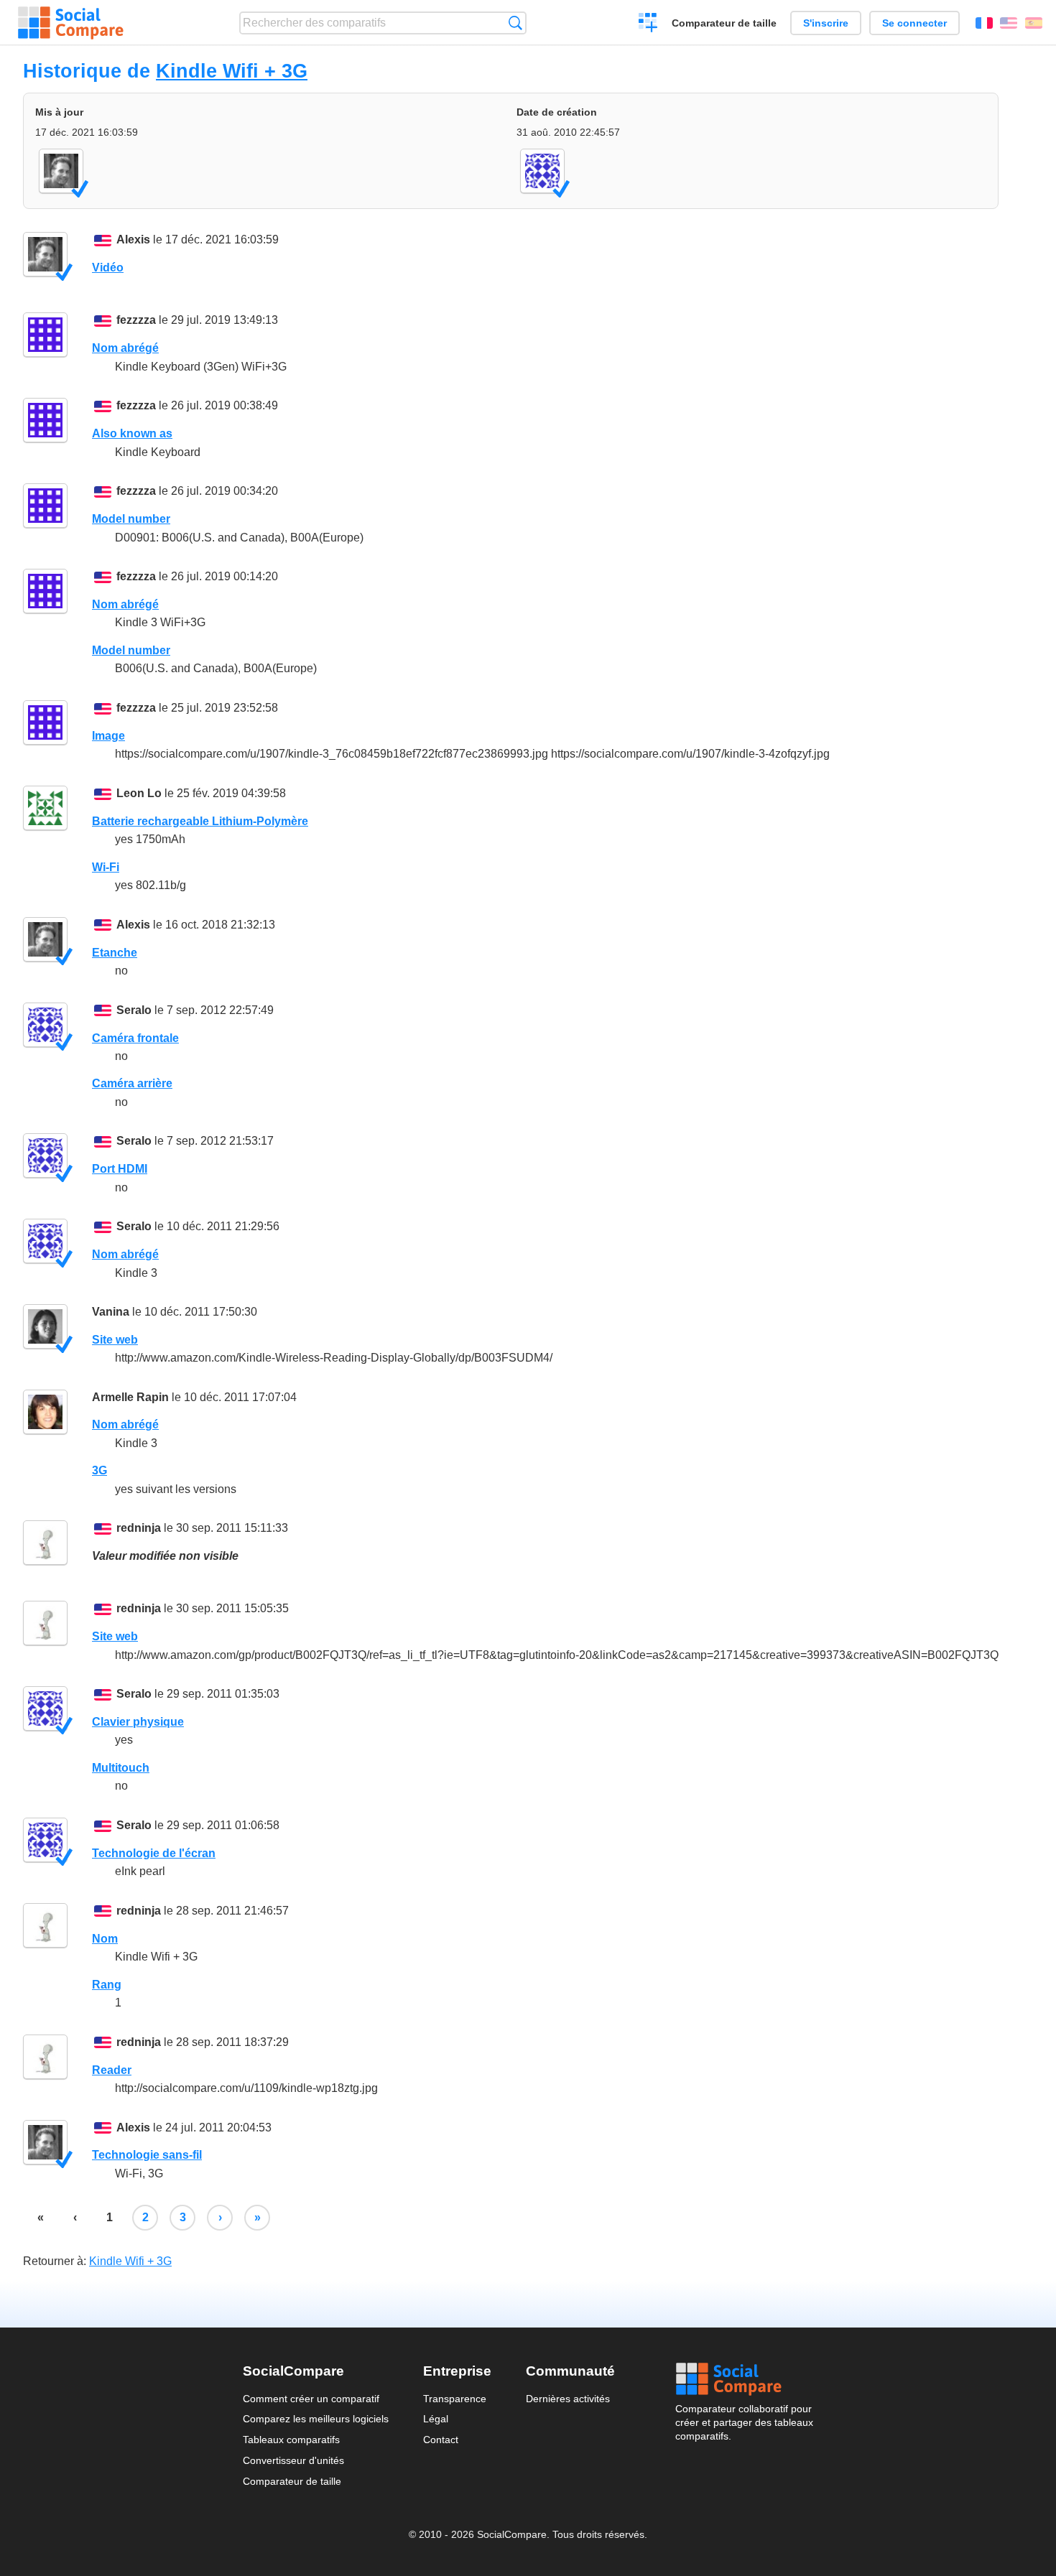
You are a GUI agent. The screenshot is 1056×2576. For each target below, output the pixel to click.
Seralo (134, 1010)
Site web (115, 1340)
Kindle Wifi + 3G (232, 71)
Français (984, 23)
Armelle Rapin (130, 1397)
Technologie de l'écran (154, 1853)
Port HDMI (120, 1169)
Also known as (132, 433)
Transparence (455, 2399)
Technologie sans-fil (147, 2155)
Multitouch (121, 1768)
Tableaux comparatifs (291, 2440)
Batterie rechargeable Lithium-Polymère (200, 821)
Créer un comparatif (648, 24)
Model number (131, 519)
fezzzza (136, 320)
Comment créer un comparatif (311, 2399)
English (1009, 23)
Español (1034, 23)
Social (744, 2379)
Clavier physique (138, 1722)
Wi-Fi (106, 867)
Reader (112, 2070)
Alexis (133, 240)
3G (99, 1470)
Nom (105, 1939)
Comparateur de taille (724, 23)
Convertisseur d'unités (293, 2460)
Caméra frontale (135, 1038)
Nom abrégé (125, 348)
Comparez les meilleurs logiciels (316, 2419)
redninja (139, 1528)
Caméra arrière (132, 1083)
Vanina (111, 1312)
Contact (441, 2440)
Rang (107, 1985)
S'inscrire (826, 23)
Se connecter (914, 23)
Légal (436, 2419)
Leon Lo (139, 793)
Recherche (515, 23)
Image (108, 736)
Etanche (115, 953)
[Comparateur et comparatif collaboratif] (71, 23)
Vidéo (108, 268)
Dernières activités (568, 2399)
